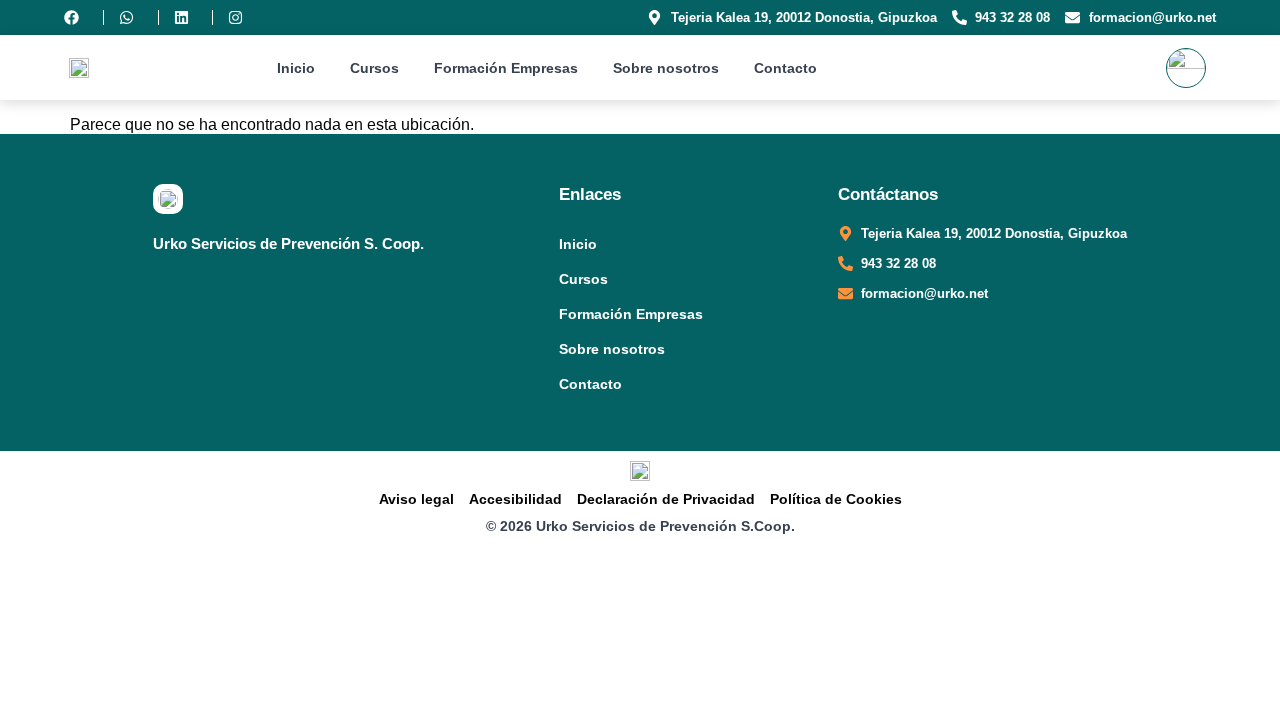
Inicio (296, 68)
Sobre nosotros (666, 68)
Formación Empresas (506, 68)
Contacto (785, 68)
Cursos (374, 68)
